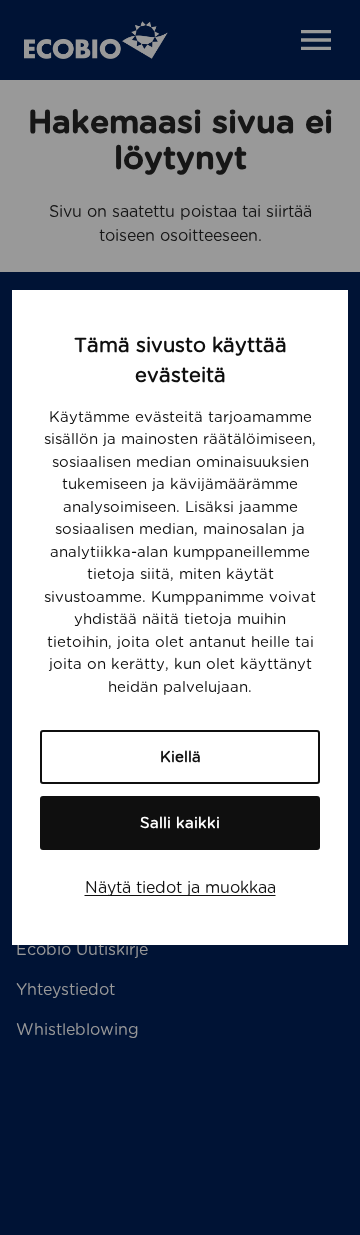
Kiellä (180, 757)
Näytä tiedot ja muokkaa (180, 887)
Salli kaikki (180, 823)
